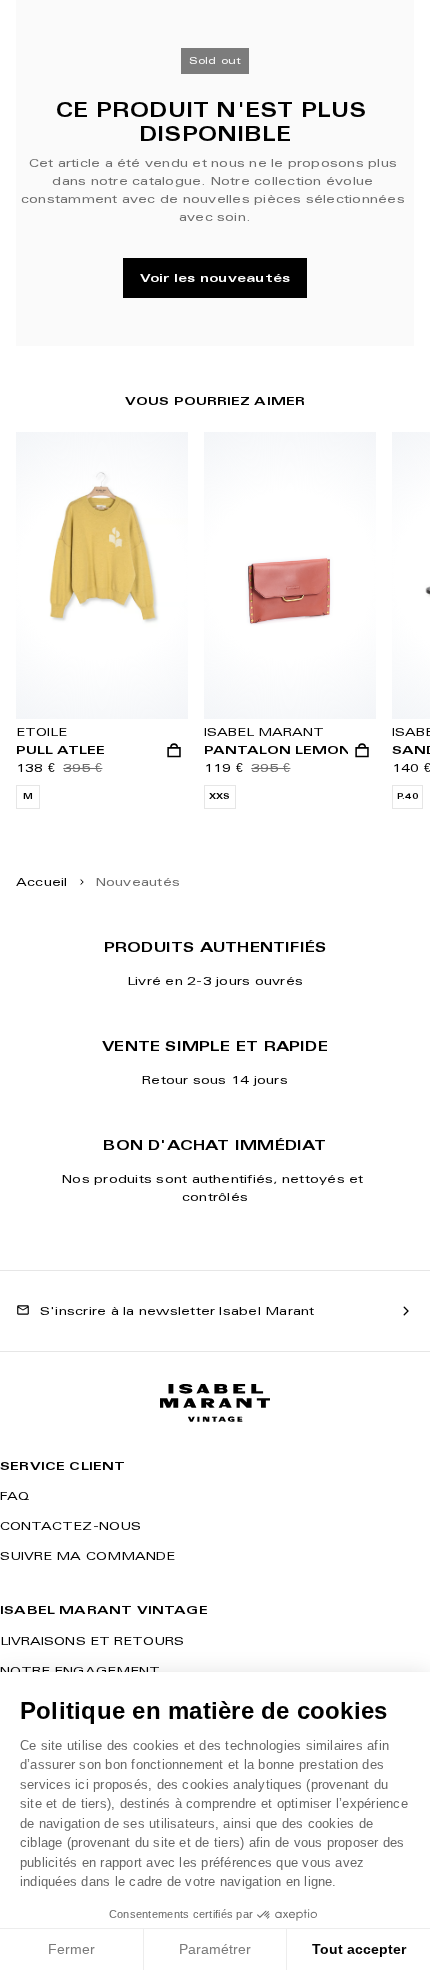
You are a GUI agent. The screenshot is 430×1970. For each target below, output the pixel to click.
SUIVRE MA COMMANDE (87, 1555)
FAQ (14, 1495)
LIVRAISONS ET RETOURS (92, 1640)
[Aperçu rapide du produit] (174, 751)
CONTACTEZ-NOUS (70, 1525)
